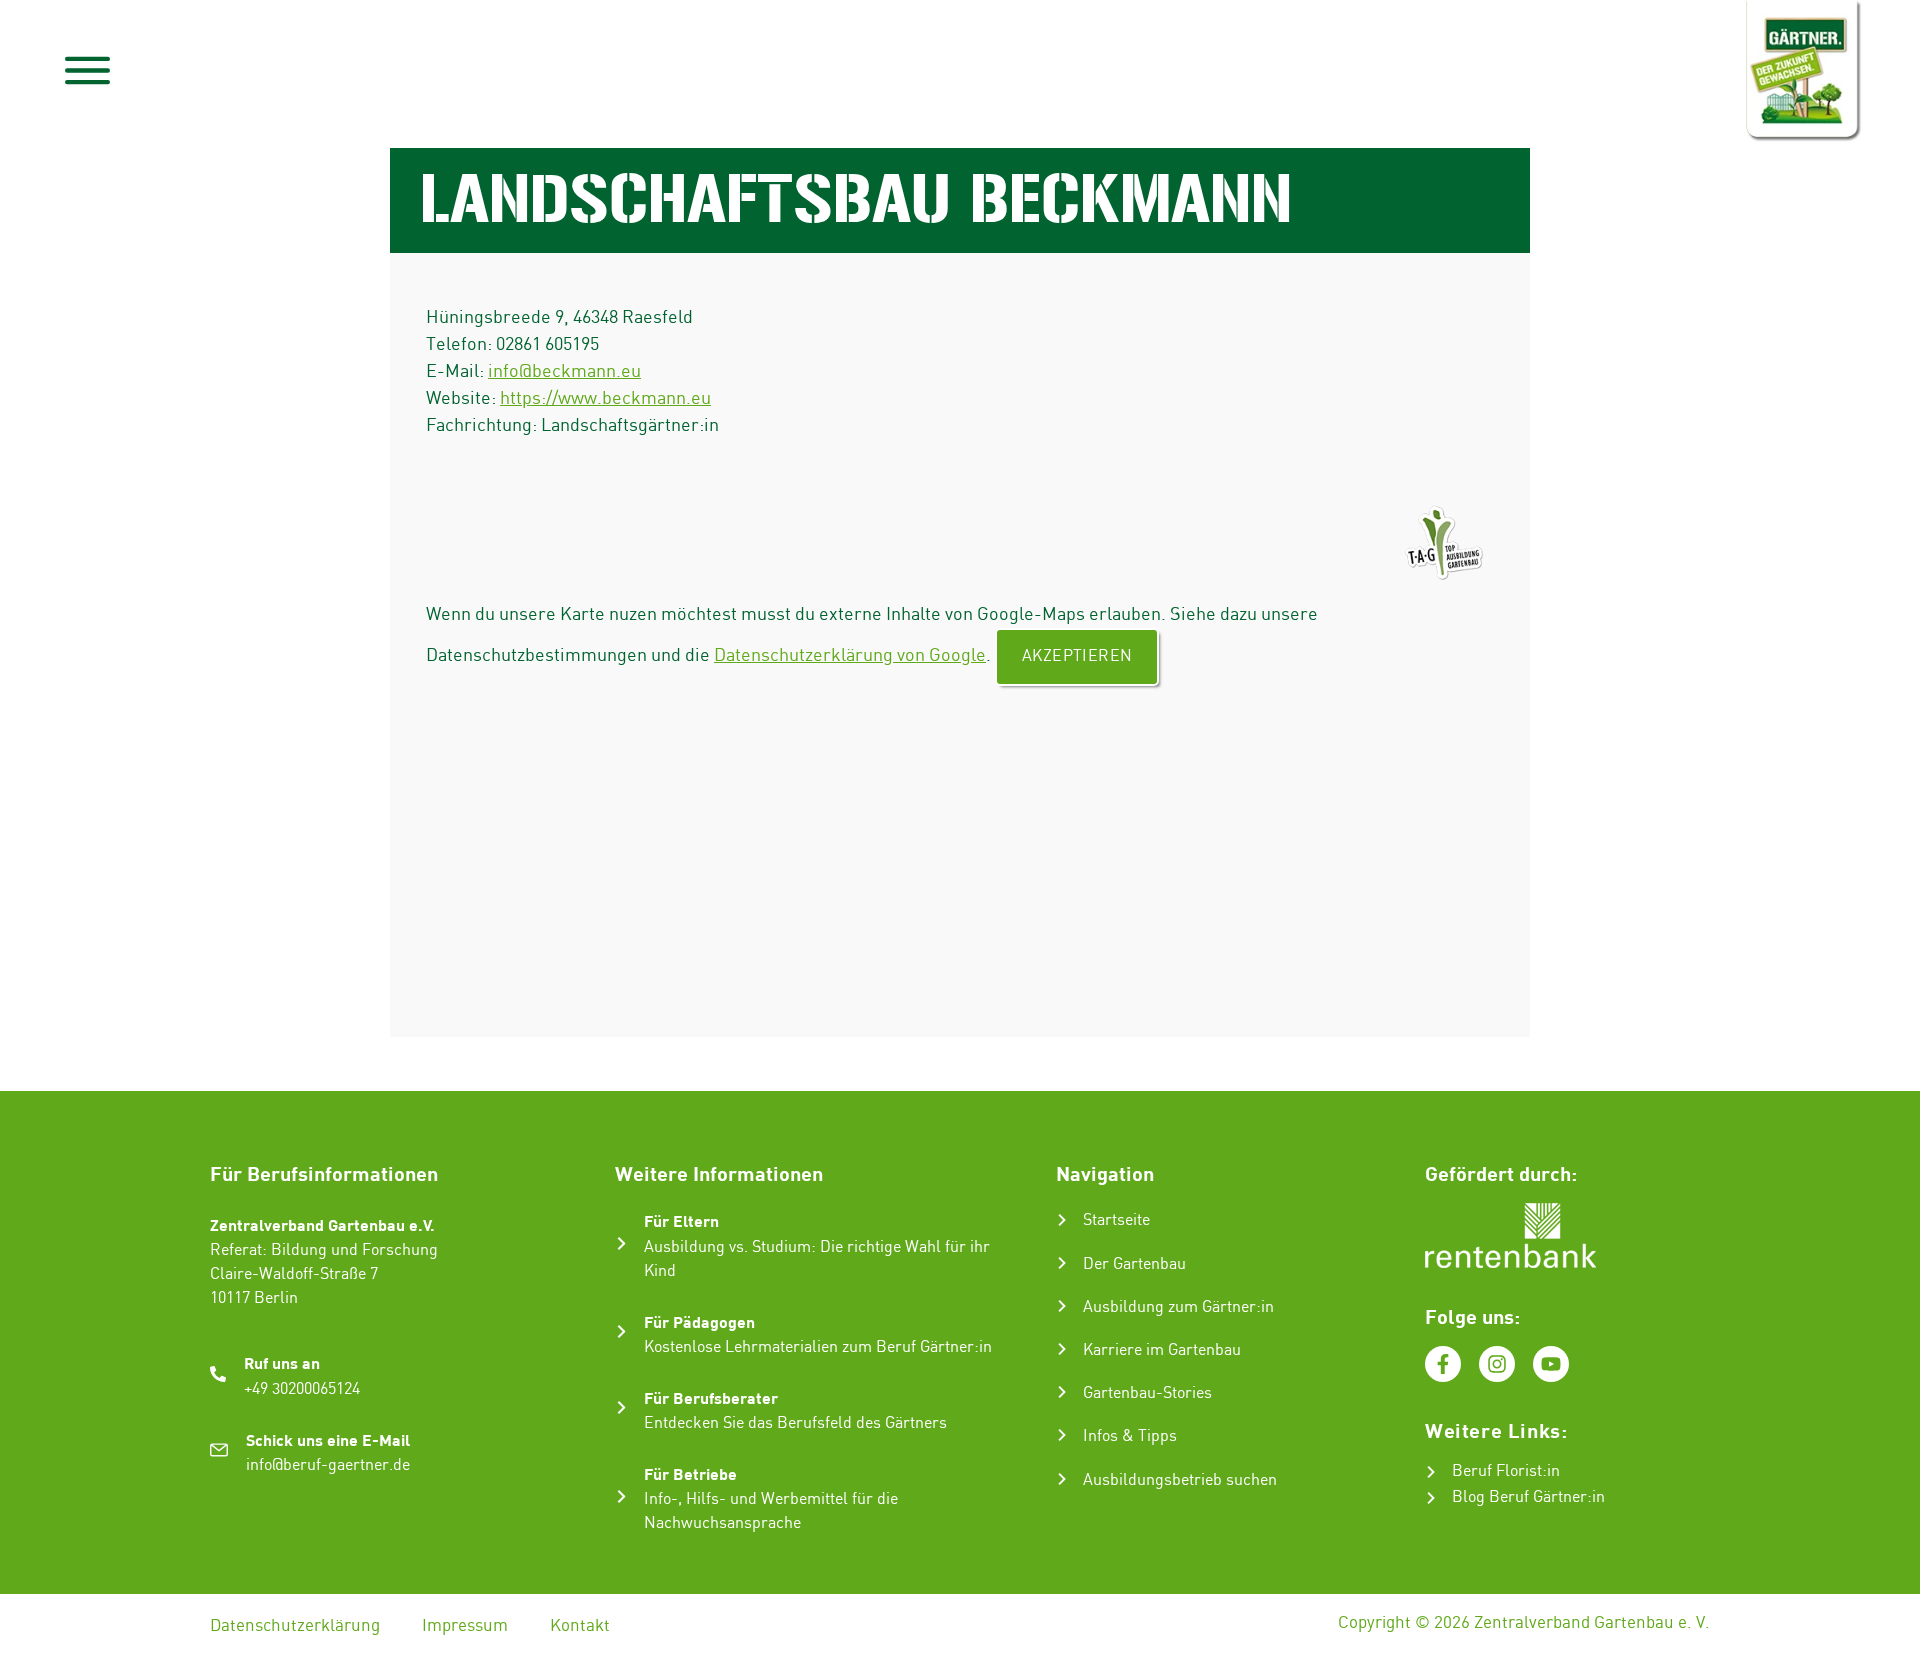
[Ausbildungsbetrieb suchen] (1062, 1479)
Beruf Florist (1497, 1471)
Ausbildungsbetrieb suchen (1180, 1480)
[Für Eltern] (621, 1243)
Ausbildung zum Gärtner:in (1178, 1307)
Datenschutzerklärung (295, 1626)
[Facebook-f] (1443, 1364)
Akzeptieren (1077, 656)
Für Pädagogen (699, 1321)
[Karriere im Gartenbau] (1062, 1349)
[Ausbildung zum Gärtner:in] (1062, 1306)
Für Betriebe (690, 1473)
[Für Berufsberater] (621, 1407)
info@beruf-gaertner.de (328, 1465)
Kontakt (580, 1626)
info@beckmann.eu (564, 371)
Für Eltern (681, 1220)
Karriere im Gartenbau (1162, 1350)
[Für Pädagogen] (621, 1331)
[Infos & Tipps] (1062, 1435)
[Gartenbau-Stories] (1062, 1392)
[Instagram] (1497, 1364)
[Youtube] (1551, 1364)
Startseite (1116, 1220)
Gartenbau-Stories (1147, 1393)
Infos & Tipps (1130, 1436)
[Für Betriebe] (621, 1496)
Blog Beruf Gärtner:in (1528, 1497)
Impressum (465, 1626)
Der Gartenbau (1134, 1264)
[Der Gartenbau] (1062, 1263)
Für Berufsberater (711, 1397)
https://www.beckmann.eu (605, 398)
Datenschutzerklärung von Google (850, 655)
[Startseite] (1062, 1220)
